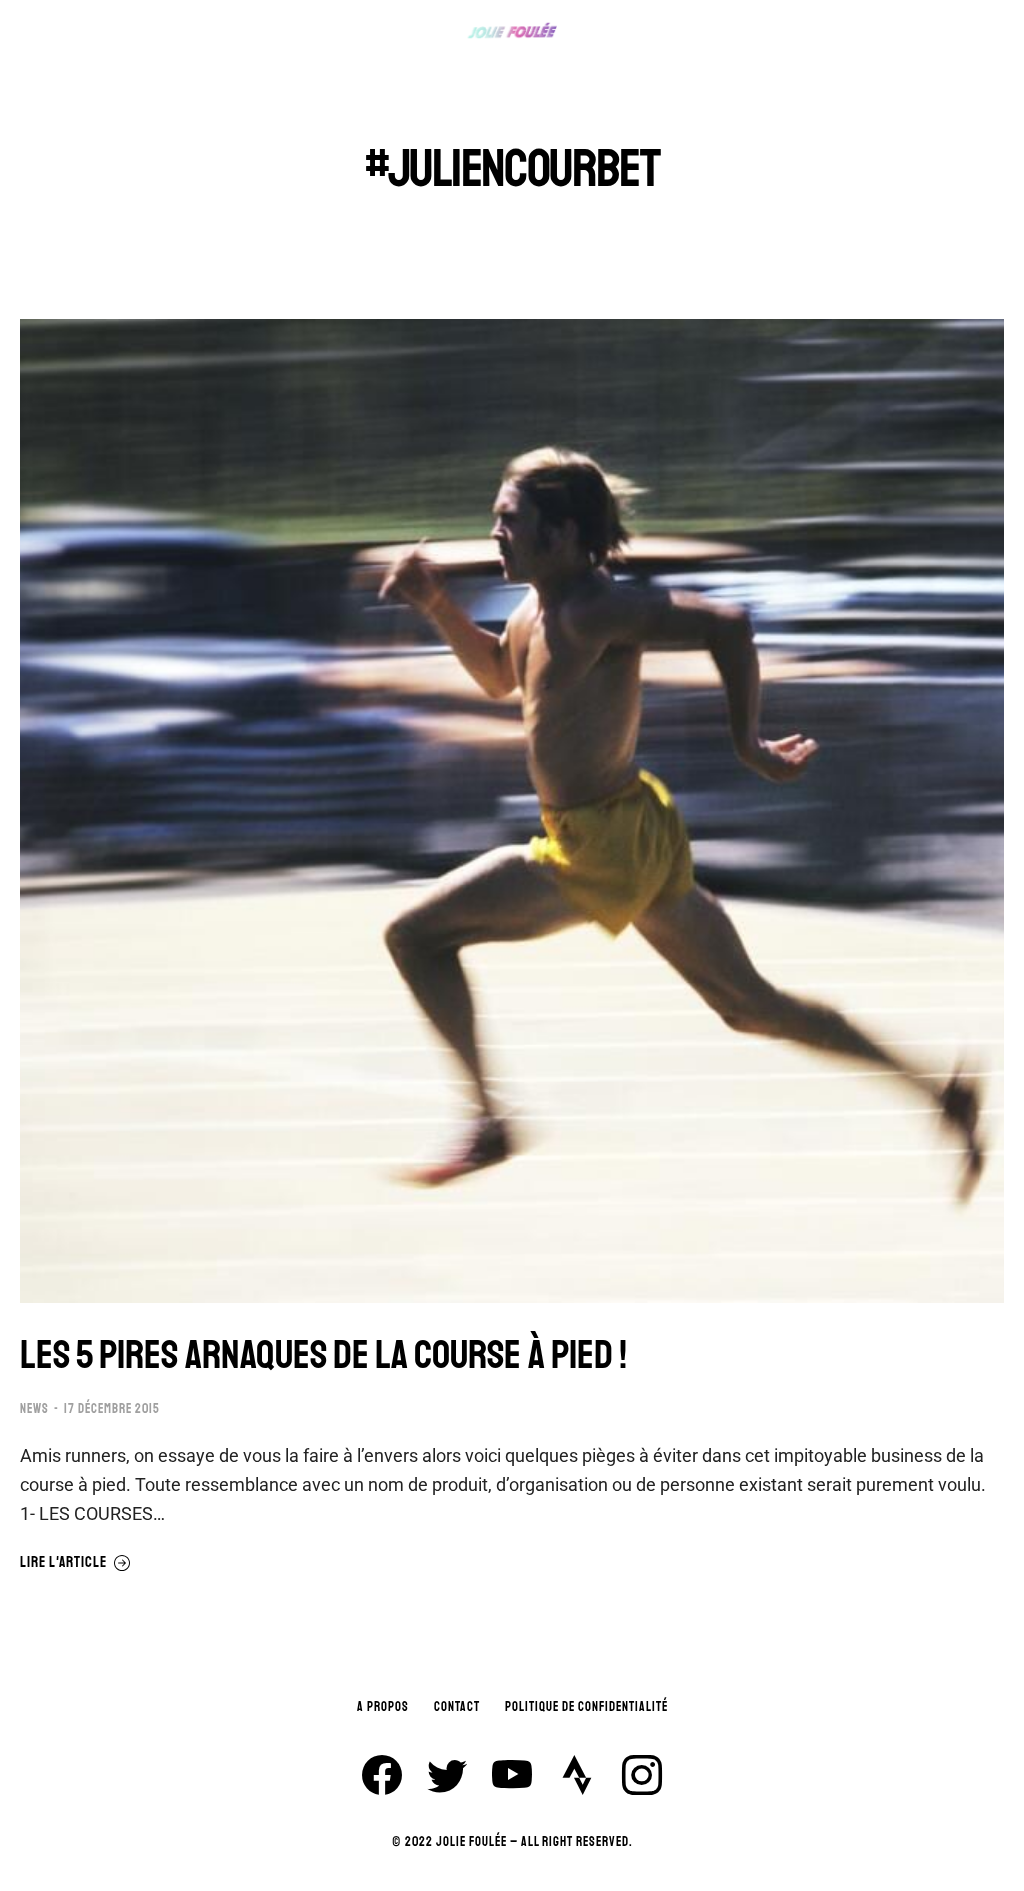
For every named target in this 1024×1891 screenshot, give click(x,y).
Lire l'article (63, 1563)
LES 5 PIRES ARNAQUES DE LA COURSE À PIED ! (323, 1355)
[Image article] (512, 811)
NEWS (34, 1409)
